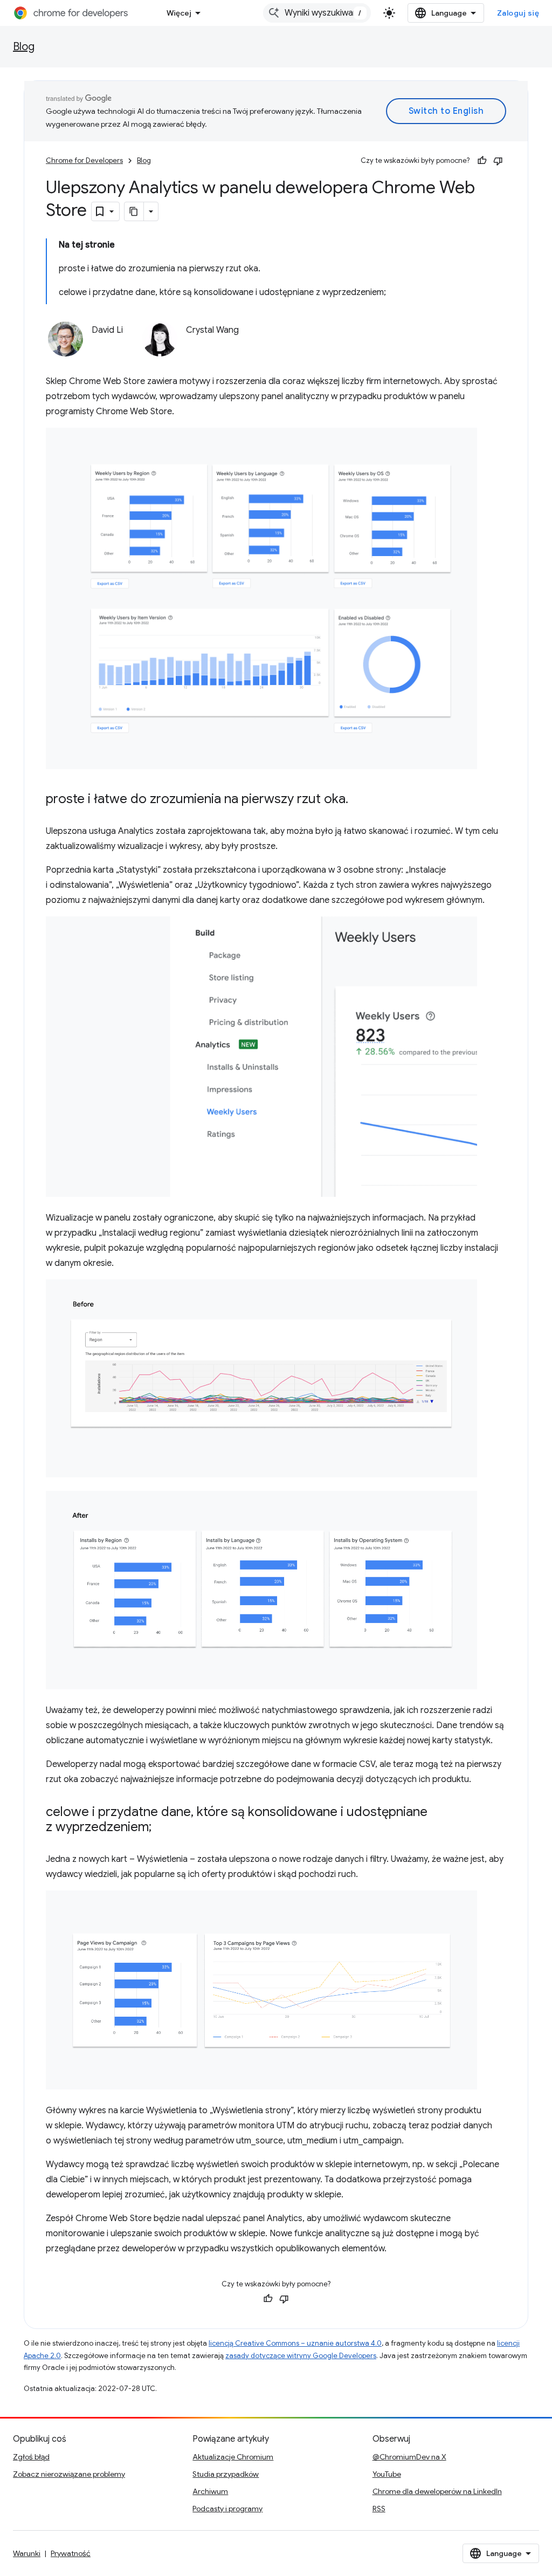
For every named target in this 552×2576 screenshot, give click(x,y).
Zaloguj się (518, 13)
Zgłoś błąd (31, 2457)
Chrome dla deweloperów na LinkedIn (437, 2491)
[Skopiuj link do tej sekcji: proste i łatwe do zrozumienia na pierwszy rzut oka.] (359, 800)
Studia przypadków (226, 2474)
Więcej (179, 13)
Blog (24, 47)
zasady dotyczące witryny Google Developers (301, 2356)
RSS (379, 2509)
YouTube (387, 2474)
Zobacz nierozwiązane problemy (69, 2474)
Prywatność (71, 2553)
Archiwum (210, 2491)
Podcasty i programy (227, 2509)
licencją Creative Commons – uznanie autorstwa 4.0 (295, 2343)
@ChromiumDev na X (409, 2457)
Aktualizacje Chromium (233, 2457)
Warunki (27, 2553)
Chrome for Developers (84, 160)
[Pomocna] (482, 161)
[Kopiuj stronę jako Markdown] (134, 211)
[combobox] (317, 13)
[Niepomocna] (498, 161)
